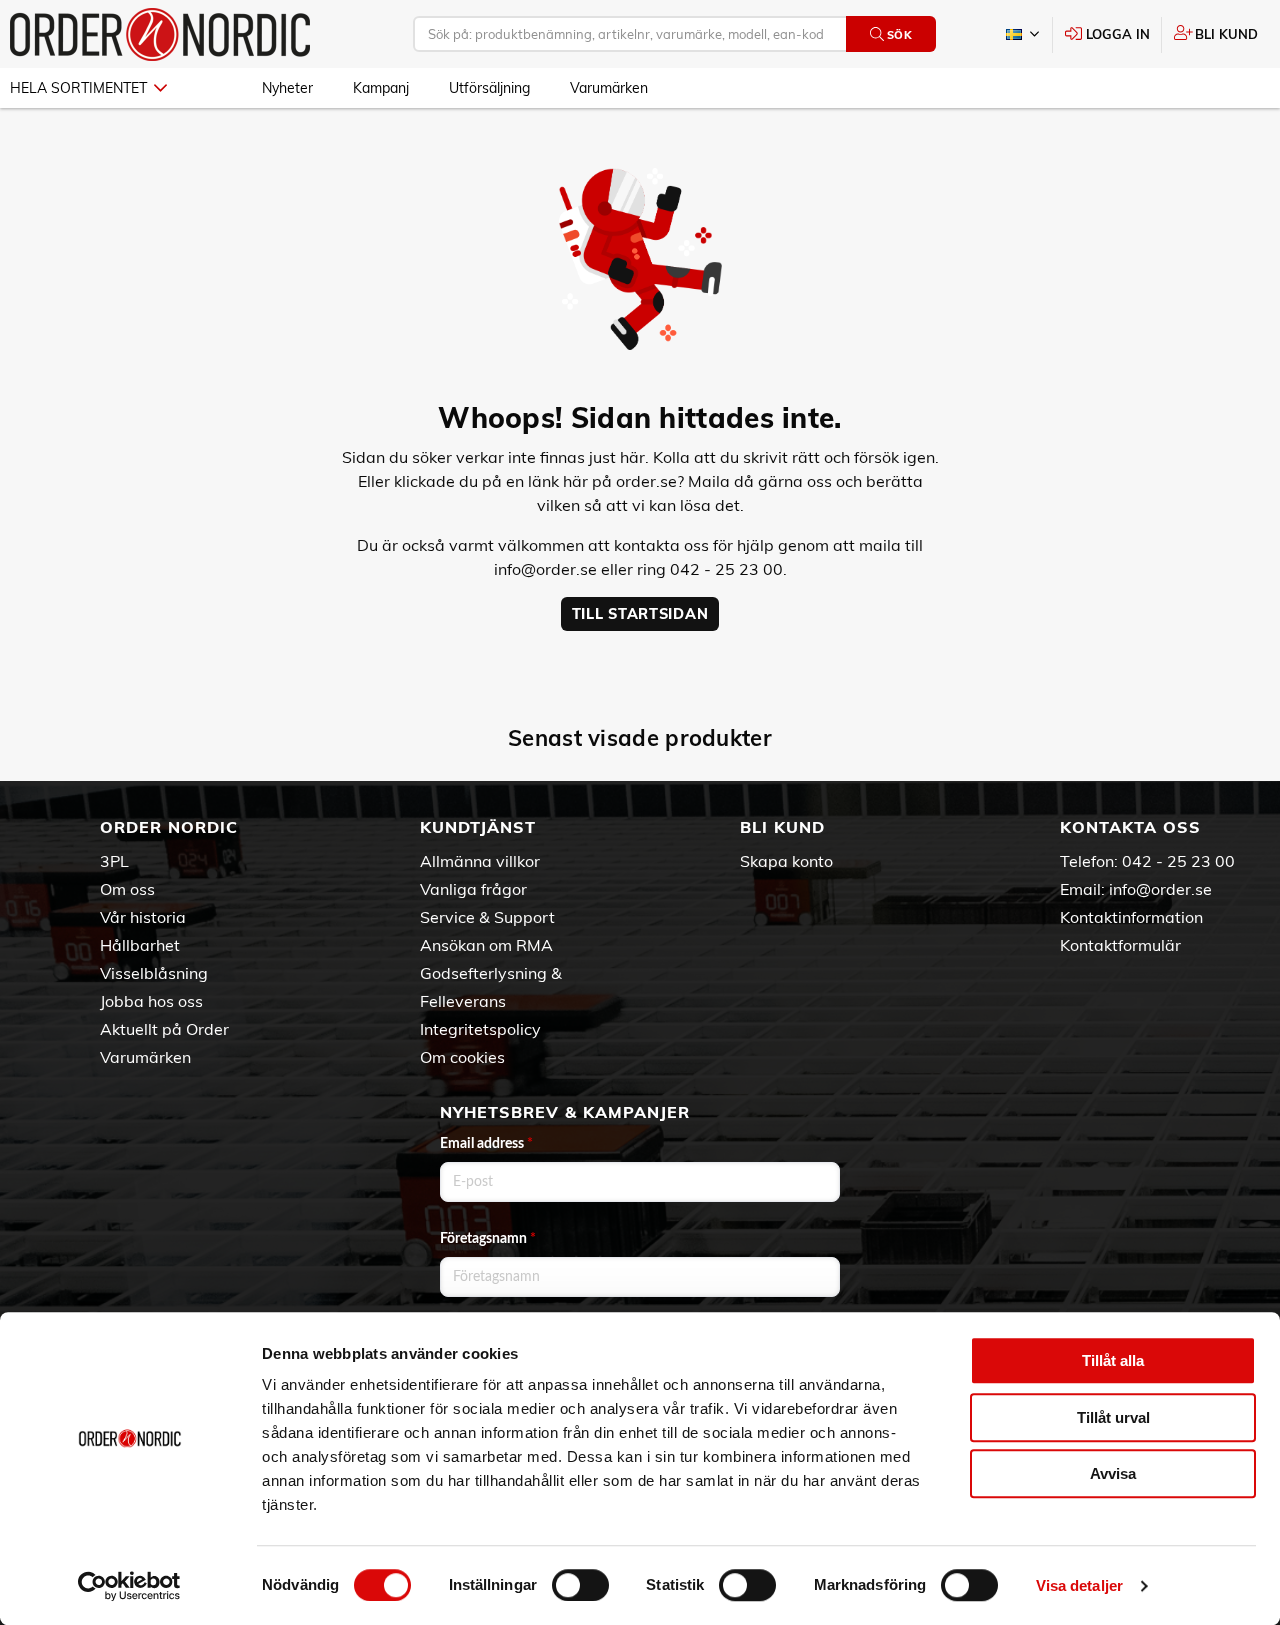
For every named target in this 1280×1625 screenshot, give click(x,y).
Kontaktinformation (1131, 917)
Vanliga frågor (473, 889)
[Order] (160, 34)
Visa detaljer (1079, 1585)
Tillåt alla (1113, 1360)
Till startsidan (640, 614)
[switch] (580, 1585)
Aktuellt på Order (164, 1029)
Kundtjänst (478, 827)
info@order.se (545, 569)
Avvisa (1113, 1473)
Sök (900, 35)
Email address (486, 1144)
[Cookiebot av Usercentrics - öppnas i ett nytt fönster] (129, 1586)
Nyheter (287, 88)
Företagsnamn (488, 1239)
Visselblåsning (154, 973)
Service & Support (487, 917)
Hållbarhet (140, 945)
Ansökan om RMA (486, 945)
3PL (114, 861)
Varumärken (609, 88)
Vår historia (143, 917)
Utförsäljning (489, 88)
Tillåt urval (1113, 1417)
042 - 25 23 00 (1178, 861)
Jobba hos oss (151, 1001)
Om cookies (462, 1057)
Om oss (127, 889)
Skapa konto (786, 861)
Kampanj (381, 88)
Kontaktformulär (1120, 945)
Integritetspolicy (480, 1029)
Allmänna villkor (480, 861)
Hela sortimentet (78, 88)
